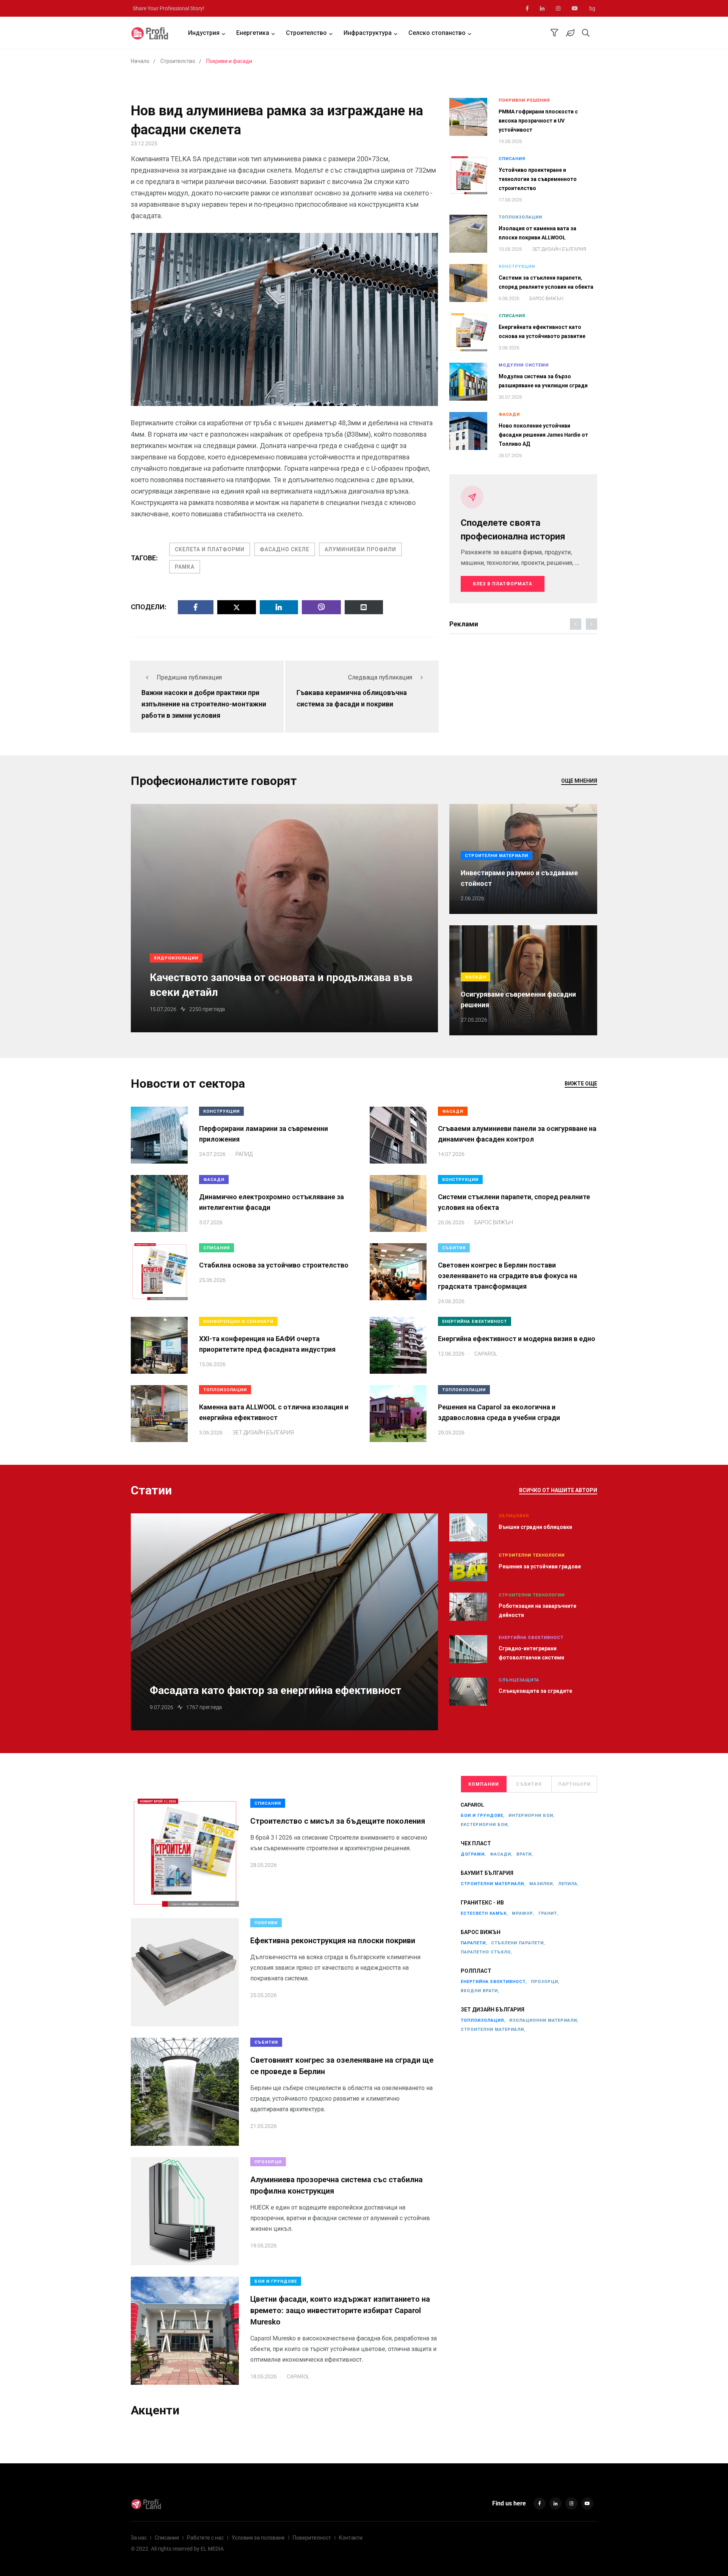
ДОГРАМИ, (473, 1854)
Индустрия (204, 33)
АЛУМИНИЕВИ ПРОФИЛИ (360, 549)
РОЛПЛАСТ (476, 1971)
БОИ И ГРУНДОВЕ (276, 2281)
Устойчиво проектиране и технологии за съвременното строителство (538, 179)
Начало (140, 61)
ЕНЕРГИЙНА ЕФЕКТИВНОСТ (475, 1322)
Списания (167, 2538)
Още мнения (579, 781)
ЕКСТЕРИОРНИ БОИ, (485, 1825)
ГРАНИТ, (548, 1913)
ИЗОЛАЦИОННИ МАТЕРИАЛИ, (544, 2020)
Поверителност (312, 2538)
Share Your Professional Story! (169, 8)
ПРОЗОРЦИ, (545, 1982)
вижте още (581, 1084)
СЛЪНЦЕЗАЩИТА (519, 1680)
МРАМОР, (523, 1913)
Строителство (306, 33)
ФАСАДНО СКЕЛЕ (285, 549)
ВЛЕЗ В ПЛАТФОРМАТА (503, 584)
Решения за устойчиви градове (540, 1566)
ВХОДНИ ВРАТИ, (480, 1991)
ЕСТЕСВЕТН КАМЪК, (484, 1913)
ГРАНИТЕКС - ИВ (482, 1903)
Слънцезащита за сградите (535, 1691)
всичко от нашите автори (558, 1490)
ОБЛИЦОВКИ (514, 1516)
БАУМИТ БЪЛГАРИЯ (487, 1873)
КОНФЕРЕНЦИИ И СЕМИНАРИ (238, 1322)
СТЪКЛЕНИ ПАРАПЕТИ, (518, 1943)
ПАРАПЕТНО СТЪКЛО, (486, 1952)
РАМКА (185, 567)
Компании (484, 1784)
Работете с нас (205, 2538)
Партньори (574, 1784)
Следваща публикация (380, 677)
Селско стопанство (437, 33)
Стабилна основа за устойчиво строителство (274, 1265)
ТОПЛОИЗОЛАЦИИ (520, 217)
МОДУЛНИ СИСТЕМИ (524, 365)
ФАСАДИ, (501, 1854)
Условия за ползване (258, 2538)
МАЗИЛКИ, (542, 1884)
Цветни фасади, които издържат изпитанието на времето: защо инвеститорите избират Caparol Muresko (340, 2310)
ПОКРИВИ (266, 1923)
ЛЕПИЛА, (569, 1884)
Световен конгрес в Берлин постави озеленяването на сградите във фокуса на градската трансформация (508, 1276)
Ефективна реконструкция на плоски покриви (333, 1941)
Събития (529, 1784)
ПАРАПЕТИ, (474, 1943)
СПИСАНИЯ (512, 159)
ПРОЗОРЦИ (268, 2162)
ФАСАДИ (509, 414)
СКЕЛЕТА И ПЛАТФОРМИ (210, 549)
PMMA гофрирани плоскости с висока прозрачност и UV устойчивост (538, 121)
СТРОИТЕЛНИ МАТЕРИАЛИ (497, 856)
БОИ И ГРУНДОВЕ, (483, 1816)
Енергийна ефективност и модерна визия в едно (517, 1339)
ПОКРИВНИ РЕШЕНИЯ (524, 100)
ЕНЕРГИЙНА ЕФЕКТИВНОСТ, (494, 1982)
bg (592, 8)
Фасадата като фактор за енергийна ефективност (275, 1690)
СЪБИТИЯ (454, 1248)
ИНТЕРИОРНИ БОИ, (532, 1816)
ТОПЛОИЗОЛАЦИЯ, (483, 2020)
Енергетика (253, 33)
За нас (139, 2538)
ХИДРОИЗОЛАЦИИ (176, 958)
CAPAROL (472, 1805)
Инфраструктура (368, 33)
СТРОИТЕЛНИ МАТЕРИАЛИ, (493, 1884)
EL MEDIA (212, 2549)
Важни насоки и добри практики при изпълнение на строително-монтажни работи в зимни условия (204, 704)
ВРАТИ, (525, 1854)
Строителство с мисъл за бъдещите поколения (338, 1821)
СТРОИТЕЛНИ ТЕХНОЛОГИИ (532, 1555)
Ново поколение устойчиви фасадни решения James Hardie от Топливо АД (543, 435)
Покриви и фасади (229, 61)
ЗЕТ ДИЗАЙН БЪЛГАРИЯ (493, 2010)
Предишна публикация (189, 677)
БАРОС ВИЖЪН (481, 1932)
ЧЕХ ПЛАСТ (476, 1843)
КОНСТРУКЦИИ (517, 267)
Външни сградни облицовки (535, 1527)
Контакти (351, 2538)
